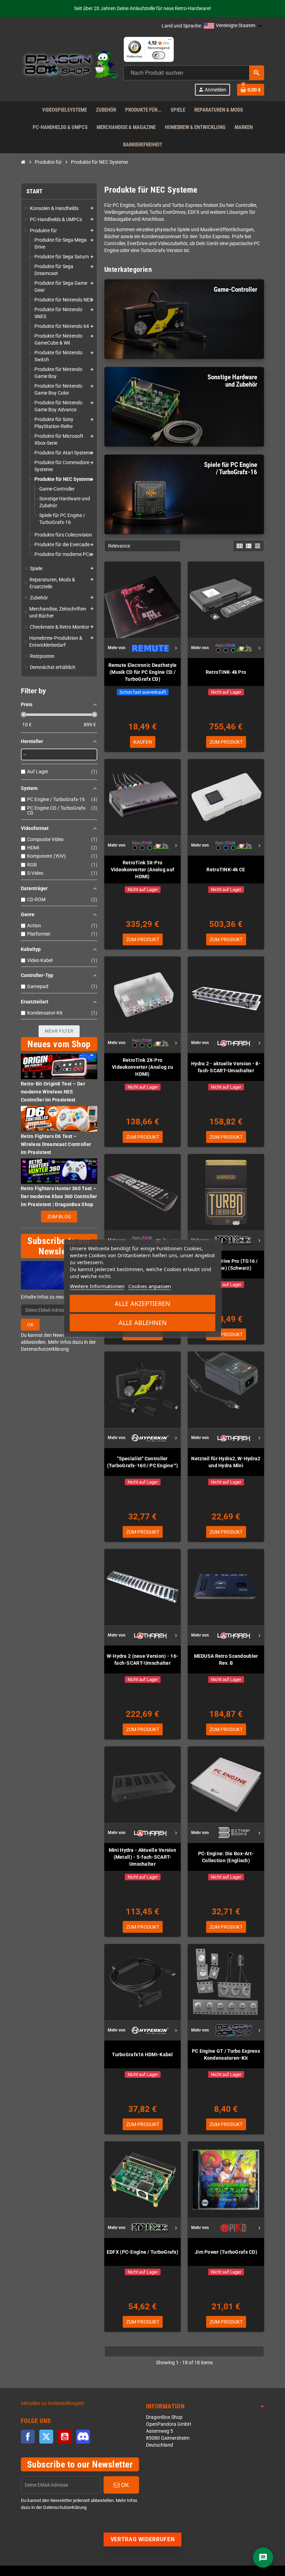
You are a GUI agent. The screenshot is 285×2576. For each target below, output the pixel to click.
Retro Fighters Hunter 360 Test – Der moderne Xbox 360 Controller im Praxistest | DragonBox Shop (59, 1196)
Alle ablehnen (143, 1323)
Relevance (119, 546)
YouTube (65, 2437)
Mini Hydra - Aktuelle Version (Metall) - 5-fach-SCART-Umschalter (142, 1857)
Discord (83, 2437)
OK (30, 1325)
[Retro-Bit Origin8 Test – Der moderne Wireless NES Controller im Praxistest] (59, 1067)
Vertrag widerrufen (143, 2539)
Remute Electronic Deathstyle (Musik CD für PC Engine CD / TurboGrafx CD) (143, 672)
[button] (233, 26)
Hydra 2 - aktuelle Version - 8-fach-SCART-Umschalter (226, 1067)
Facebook (28, 2437)
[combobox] (194, 73)
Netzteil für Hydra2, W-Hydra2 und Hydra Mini (226, 1462)
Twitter (46, 2437)
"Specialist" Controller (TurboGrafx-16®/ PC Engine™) (143, 1462)
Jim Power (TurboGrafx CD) (226, 2252)
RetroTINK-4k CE (226, 870)
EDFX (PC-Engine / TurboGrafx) (142, 2252)
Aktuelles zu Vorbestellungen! (52, 2403)
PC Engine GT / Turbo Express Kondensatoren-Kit (226, 2054)
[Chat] (263, 2558)
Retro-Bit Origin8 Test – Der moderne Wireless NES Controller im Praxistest (53, 1092)
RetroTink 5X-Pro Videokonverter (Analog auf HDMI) (142, 870)
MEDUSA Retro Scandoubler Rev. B (226, 1660)
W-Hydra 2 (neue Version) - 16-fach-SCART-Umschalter (142, 1660)
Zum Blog (59, 1217)
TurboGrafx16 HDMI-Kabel (142, 2054)
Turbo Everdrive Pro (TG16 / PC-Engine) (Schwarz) (226, 1265)
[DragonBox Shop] (70, 66)
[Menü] (170, 41)
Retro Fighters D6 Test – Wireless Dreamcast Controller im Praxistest (56, 1144)
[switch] (159, 55)
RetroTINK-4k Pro (226, 672)
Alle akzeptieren (142, 1303)
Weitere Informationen (97, 1286)
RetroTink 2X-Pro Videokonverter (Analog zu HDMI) (142, 1067)
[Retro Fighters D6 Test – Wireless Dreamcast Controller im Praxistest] (59, 1119)
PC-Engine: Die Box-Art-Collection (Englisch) (226, 1857)
